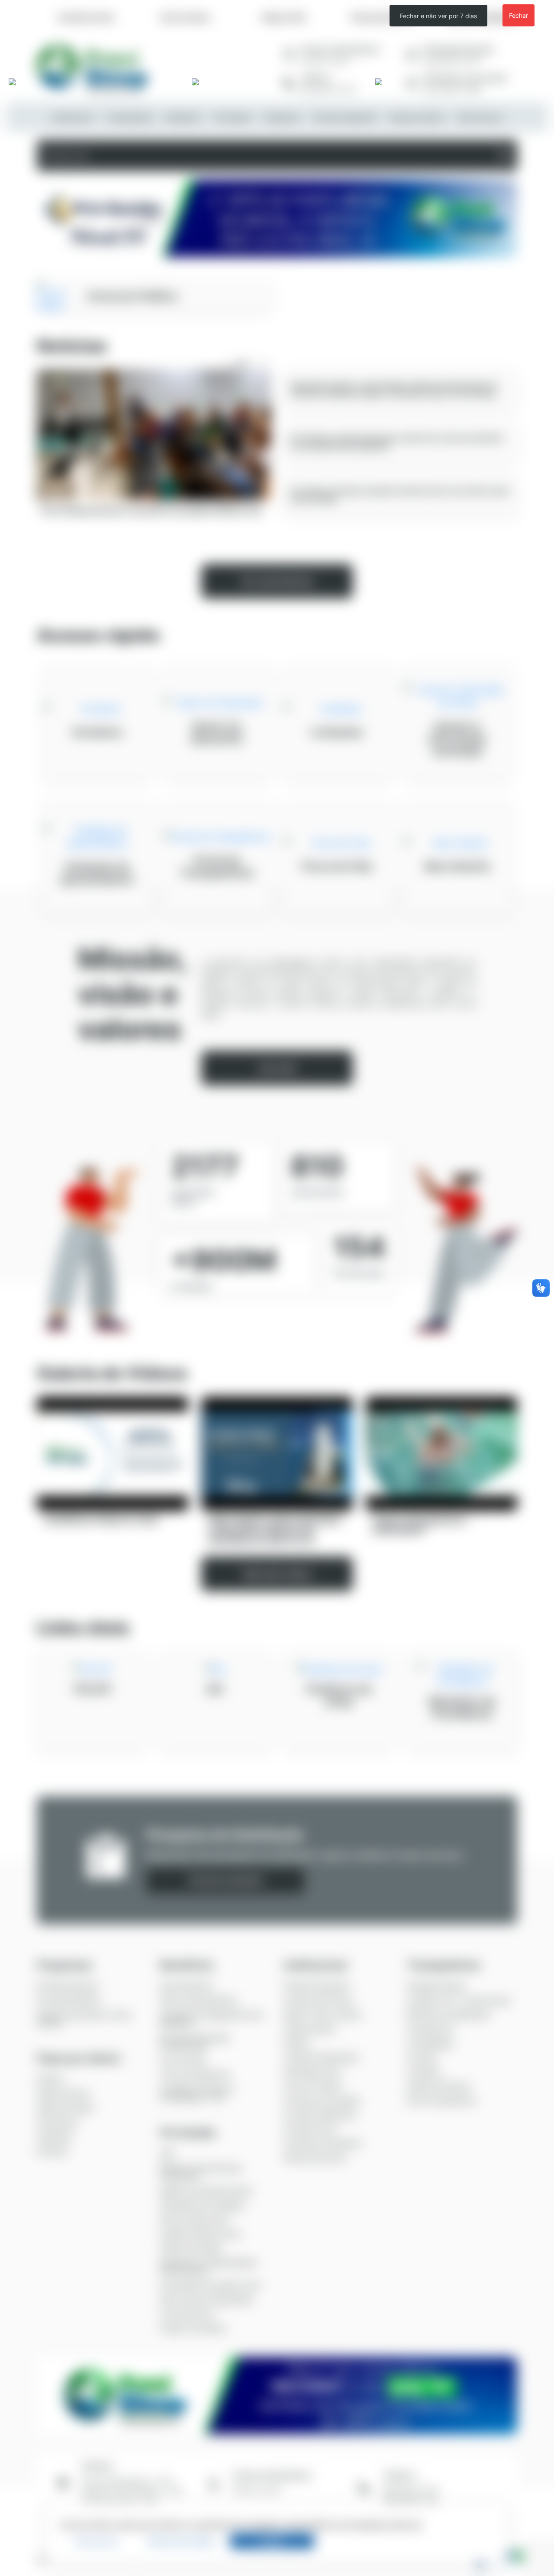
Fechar (519, 15)
